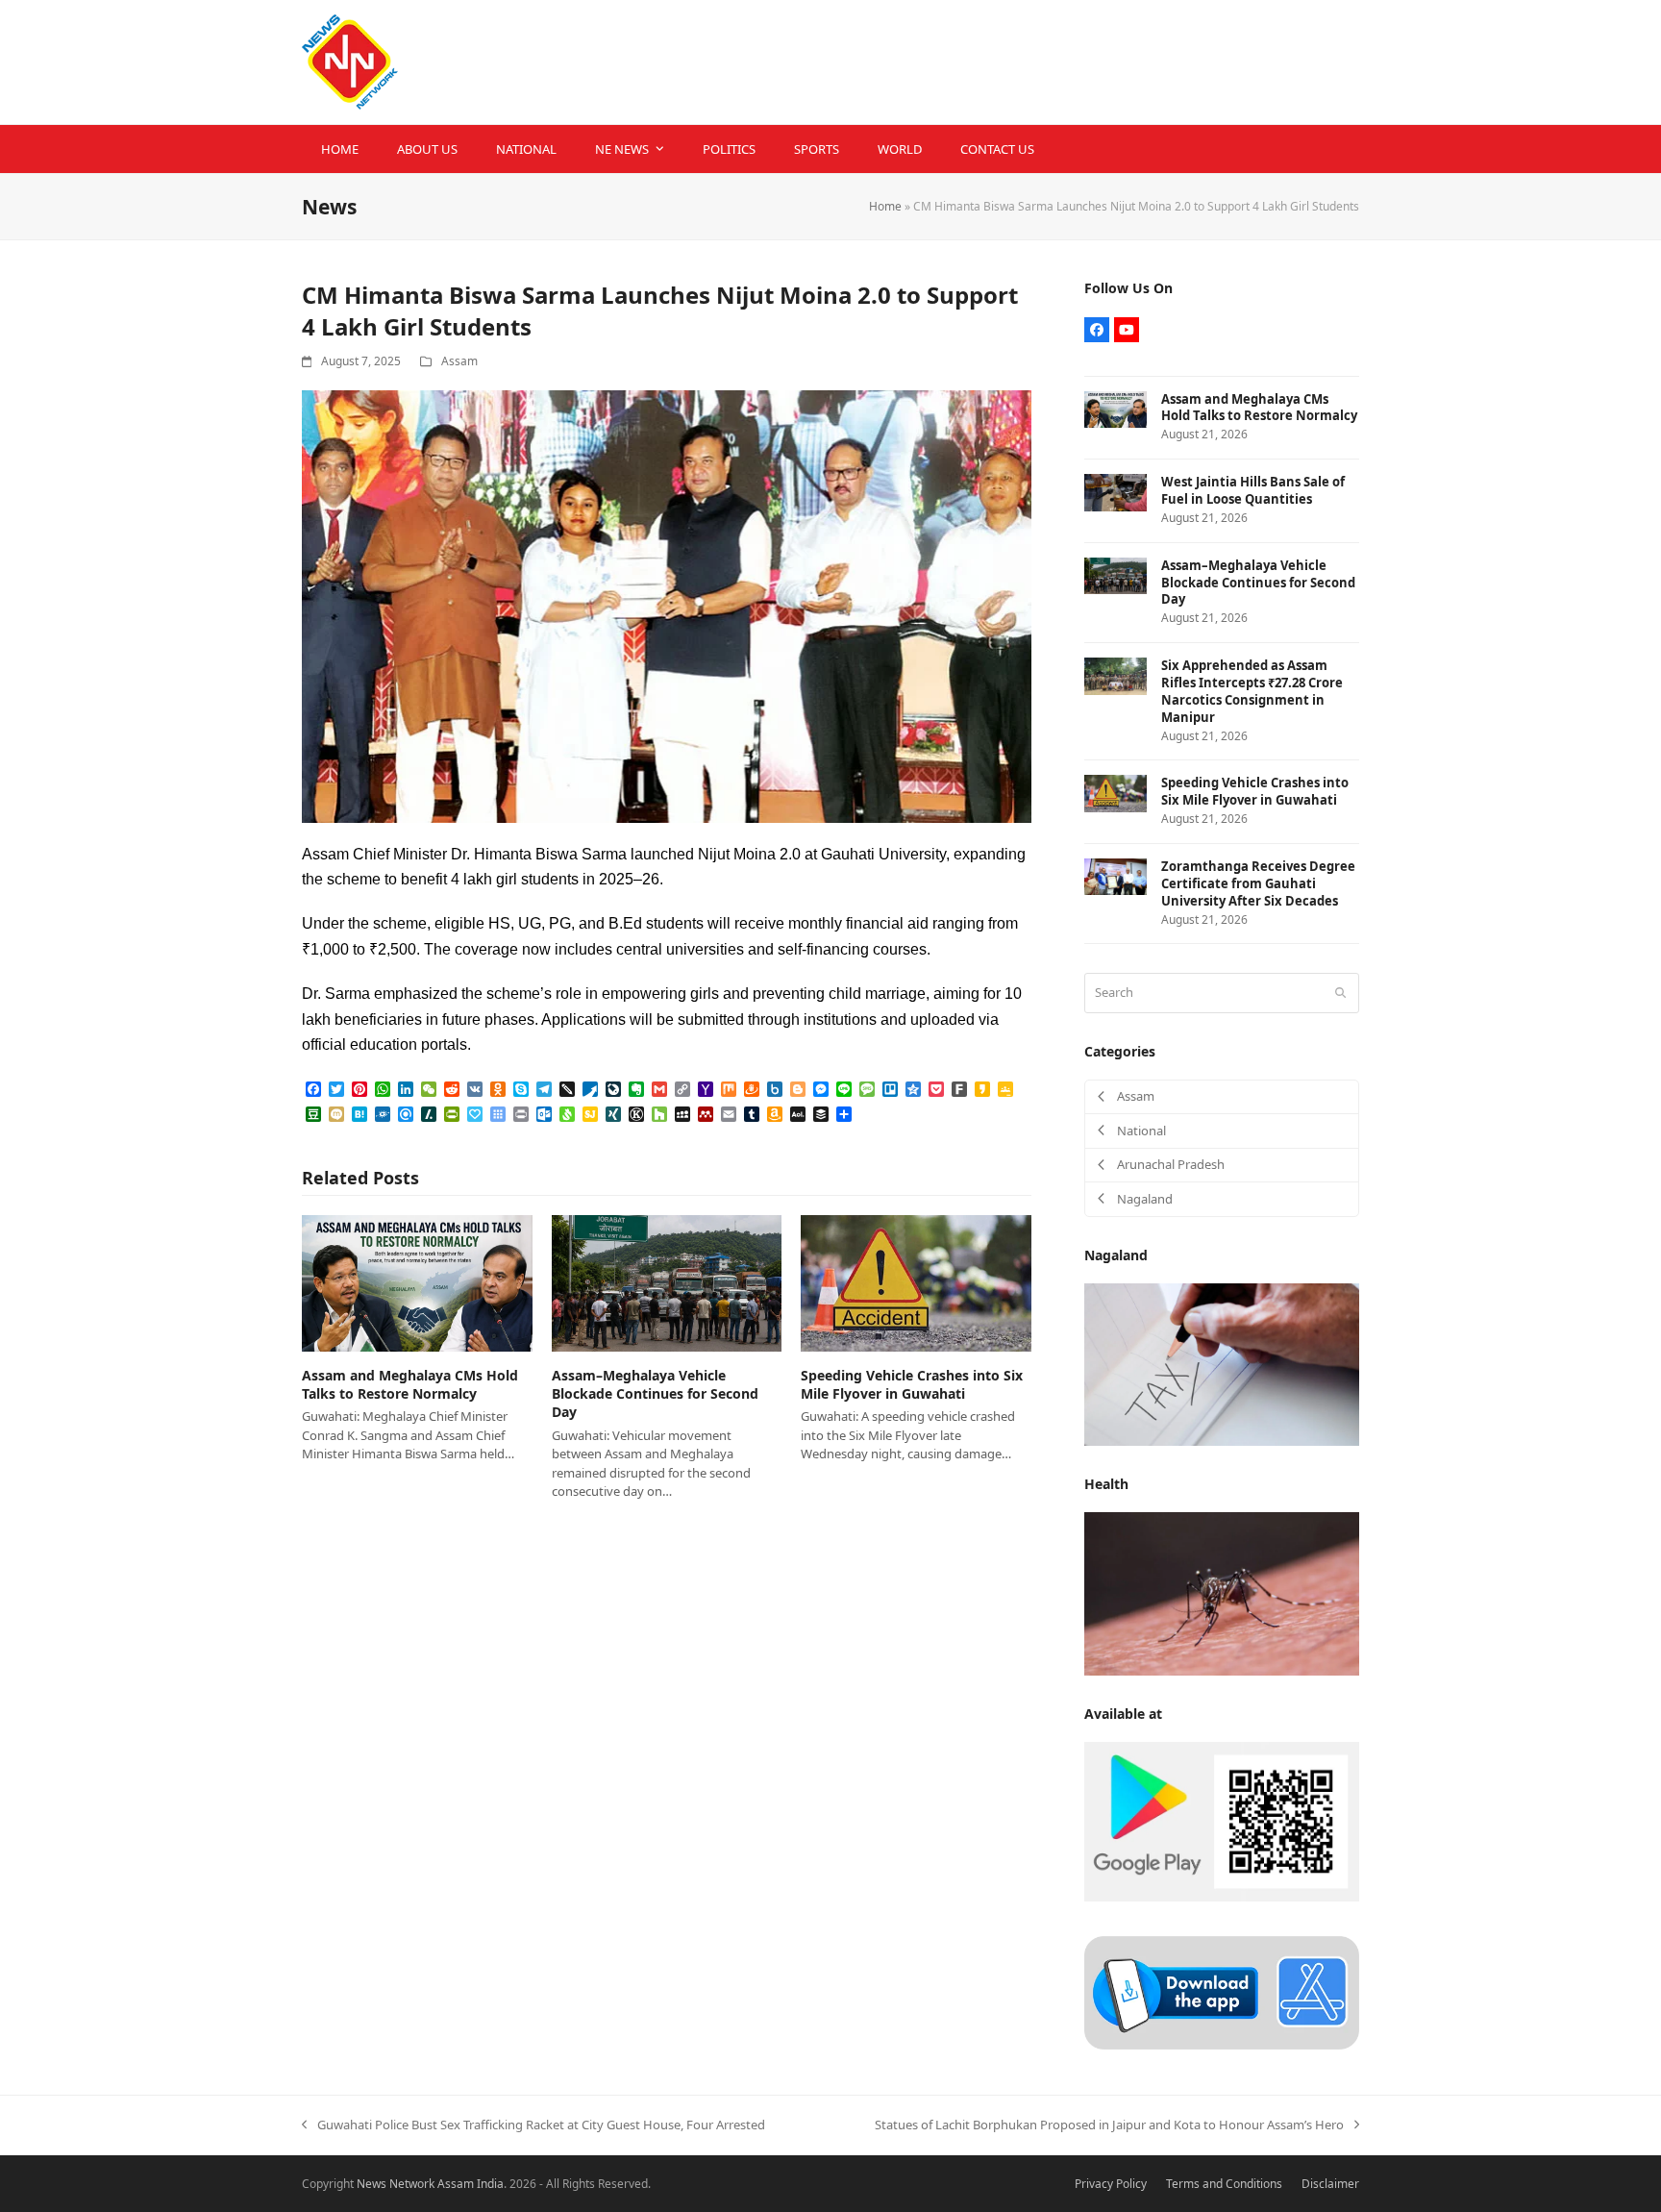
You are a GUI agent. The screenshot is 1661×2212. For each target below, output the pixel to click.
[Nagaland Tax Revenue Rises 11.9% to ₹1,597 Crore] (1222, 1363)
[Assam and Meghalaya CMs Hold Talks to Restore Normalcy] (417, 1281)
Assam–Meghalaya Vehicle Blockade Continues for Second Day (655, 1394)
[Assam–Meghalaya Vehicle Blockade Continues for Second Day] (667, 1281)
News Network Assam (415, 2184)
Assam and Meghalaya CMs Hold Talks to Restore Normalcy (410, 1384)
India (490, 2184)
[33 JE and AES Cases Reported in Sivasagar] (1222, 1593)
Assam (459, 361)
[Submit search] (1340, 993)
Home (885, 206)
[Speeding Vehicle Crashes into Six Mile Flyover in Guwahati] (916, 1281)
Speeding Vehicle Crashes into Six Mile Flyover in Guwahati (912, 1384)
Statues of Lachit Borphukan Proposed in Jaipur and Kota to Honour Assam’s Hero (1109, 2125)
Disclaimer (1330, 2184)
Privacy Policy (1111, 2184)
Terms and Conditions (1224, 2184)
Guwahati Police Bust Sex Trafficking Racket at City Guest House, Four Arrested (533, 2125)
